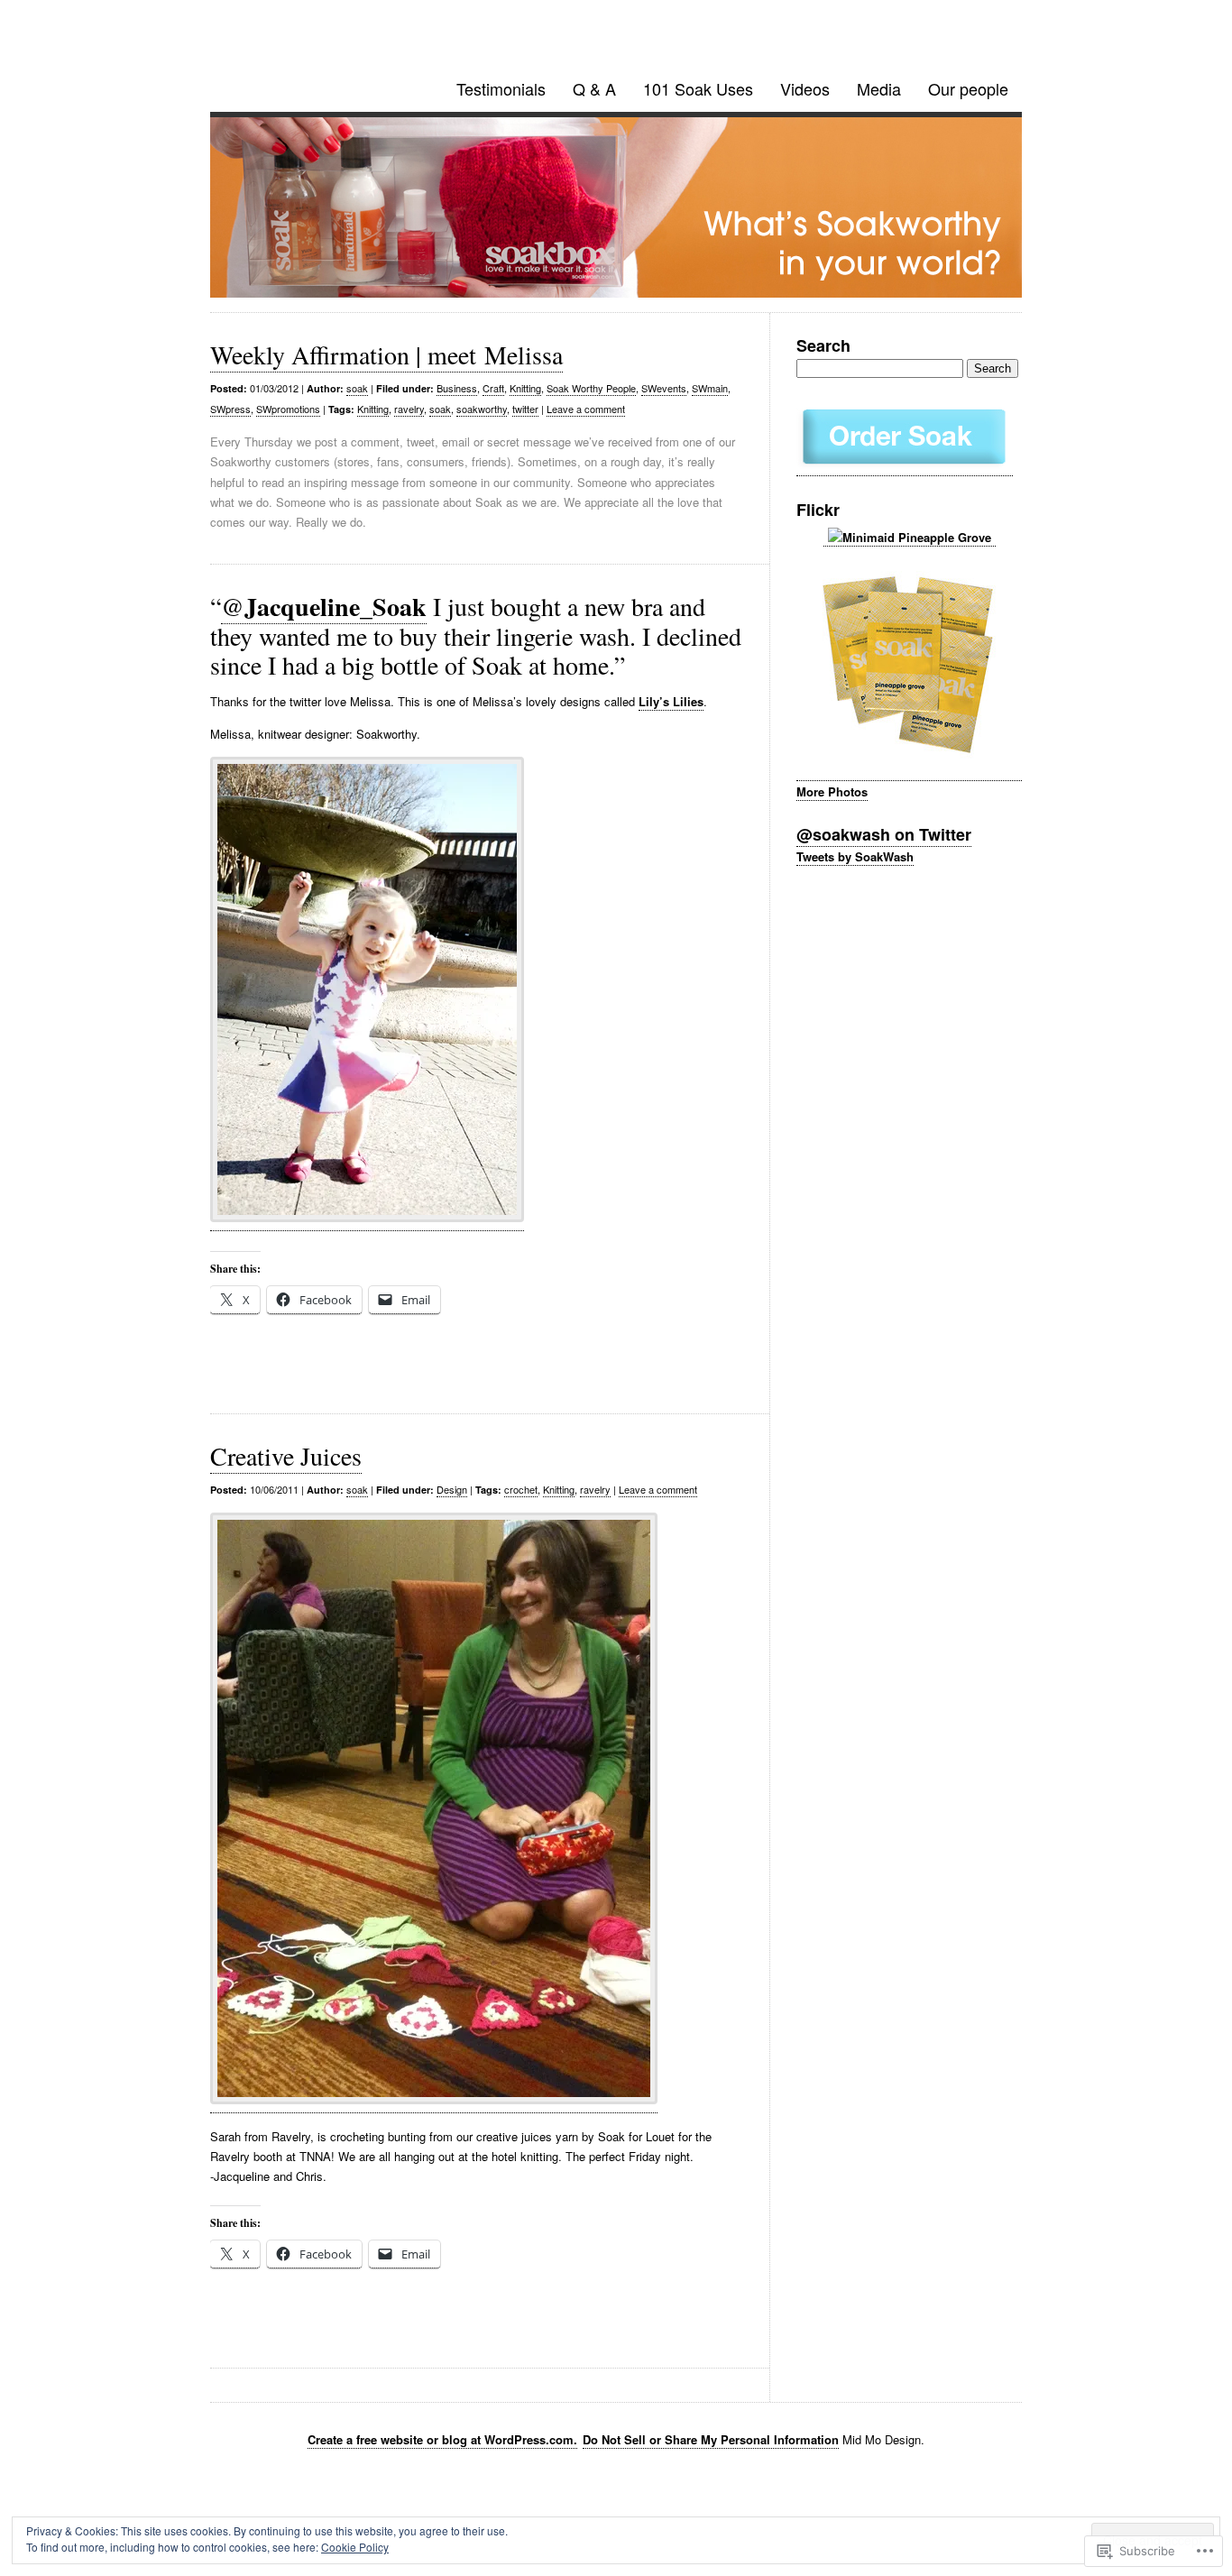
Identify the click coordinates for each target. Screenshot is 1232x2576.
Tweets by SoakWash (855, 856)
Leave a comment (586, 409)
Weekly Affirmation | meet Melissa (386, 354)
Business (457, 388)
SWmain (710, 388)
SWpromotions (288, 409)
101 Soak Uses (698, 88)
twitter (525, 409)
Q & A (594, 88)
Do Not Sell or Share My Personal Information (711, 2439)
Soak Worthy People (591, 388)
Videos (805, 88)
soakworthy (482, 409)
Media (879, 88)
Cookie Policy (355, 2547)
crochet (521, 1489)
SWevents (664, 388)
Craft (493, 388)
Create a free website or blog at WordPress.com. (442, 2439)
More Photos (832, 791)
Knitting (525, 388)
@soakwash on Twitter (884, 834)
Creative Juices (286, 1456)
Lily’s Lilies (671, 701)
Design (452, 1489)
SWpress (230, 409)
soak (357, 388)
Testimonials (501, 88)
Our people (968, 88)
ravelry (409, 409)
